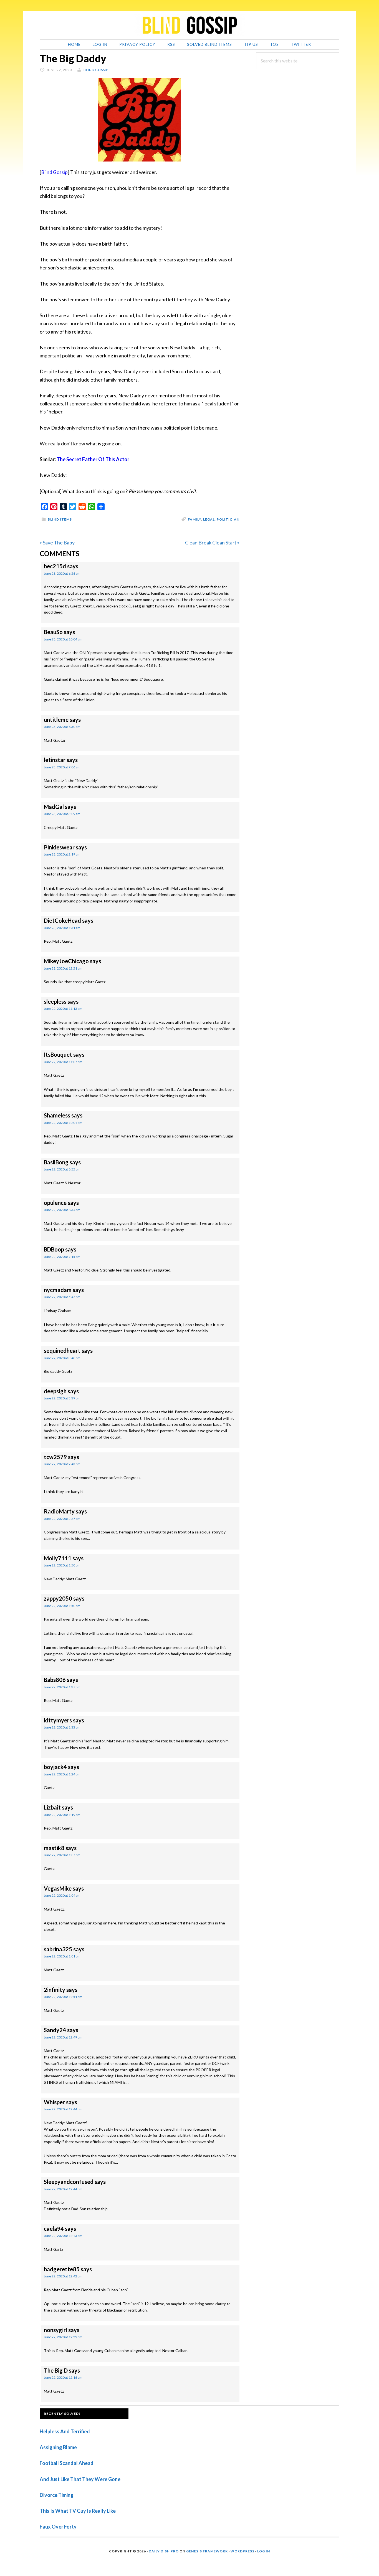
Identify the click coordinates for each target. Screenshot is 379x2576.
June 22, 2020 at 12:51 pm (63, 1997)
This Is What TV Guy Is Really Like (78, 2511)
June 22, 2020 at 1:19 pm (62, 1815)
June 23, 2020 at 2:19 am (62, 854)
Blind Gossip (54, 172)
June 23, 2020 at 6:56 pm (62, 573)
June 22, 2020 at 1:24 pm (62, 1774)
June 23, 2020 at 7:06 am (62, 767)
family (194, 519)
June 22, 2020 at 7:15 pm (62, 1257)
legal (209, 519)
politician (228, 519)
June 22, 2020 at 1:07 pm (62, 1855)
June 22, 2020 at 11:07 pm (63, 1062)
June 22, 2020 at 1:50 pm (62, 1565)
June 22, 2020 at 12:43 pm (63, 2236)
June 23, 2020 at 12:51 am (63, 968)
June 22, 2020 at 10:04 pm (63, 1123)
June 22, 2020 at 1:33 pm (62, 1727)
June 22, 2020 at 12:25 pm (63, 2337)
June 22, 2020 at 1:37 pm (62, 1687)
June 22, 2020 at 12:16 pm (63, 2377)
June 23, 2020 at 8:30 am (62, 727)
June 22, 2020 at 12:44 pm (63, 2109)
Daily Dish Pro (164, 2551)
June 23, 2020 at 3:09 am (62, 814)
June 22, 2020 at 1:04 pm (62, 1895)
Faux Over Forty (58, 2527)
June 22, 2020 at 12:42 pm (63, 2276)
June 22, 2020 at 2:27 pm (62, 1519)
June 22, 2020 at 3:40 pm (62, 1358)
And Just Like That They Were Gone (80, 2479)
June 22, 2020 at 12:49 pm (63, 2037)
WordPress (242, 2551)
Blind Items (60, 519)
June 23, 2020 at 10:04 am (63, 639)
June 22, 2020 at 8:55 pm (62, 1169)
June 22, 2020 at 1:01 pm (62, 1956)
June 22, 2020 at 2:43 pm (62, 1464)
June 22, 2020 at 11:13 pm (63, 1009)
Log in (264, 2551)
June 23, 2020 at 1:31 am (62, 928)
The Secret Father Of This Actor (93, 459)
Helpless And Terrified (65, 2431)
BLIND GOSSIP (189, 25)
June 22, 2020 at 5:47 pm (62, 1297)
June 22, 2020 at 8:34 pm (62, 1210)
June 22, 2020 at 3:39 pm (62, 1398)
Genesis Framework (207, 2551)
